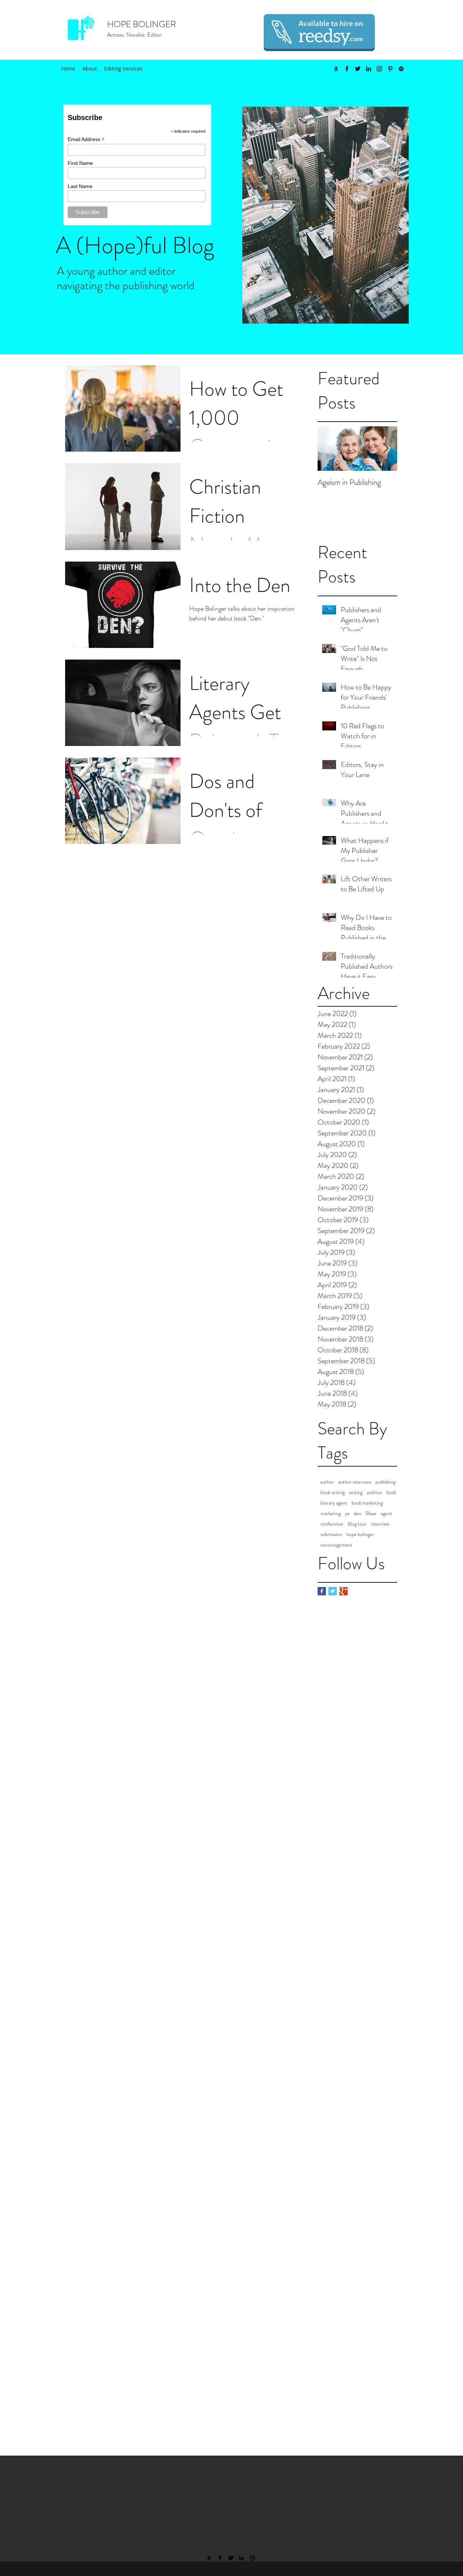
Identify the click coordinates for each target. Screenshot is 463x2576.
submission (331, 1534)
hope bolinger (360, 1534)
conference (332, 1524)
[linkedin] (369, 69)
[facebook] (347, 69)
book (391, 1492)
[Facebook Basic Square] (322, 1591)
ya (347, 1513)
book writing (333, 1492)
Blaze (371, 1513)
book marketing (367, 1503)
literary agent (334, 1503)
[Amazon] (336, 69)
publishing (385, 1482)
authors (374, 1492)
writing (356, 1492)
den (358, 1513)
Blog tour (357, 1524)
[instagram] (379, 69)
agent (386, 1513)
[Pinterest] (390, 69)
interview (380, 1524)
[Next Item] (386, 449)
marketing (331, 1513)
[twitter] (358, 69)
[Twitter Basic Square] (333, 1591)
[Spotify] (401, 69)
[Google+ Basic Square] (343, 1591)
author (327, 1482)
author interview (355, 1482)
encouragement (336, 1545)
